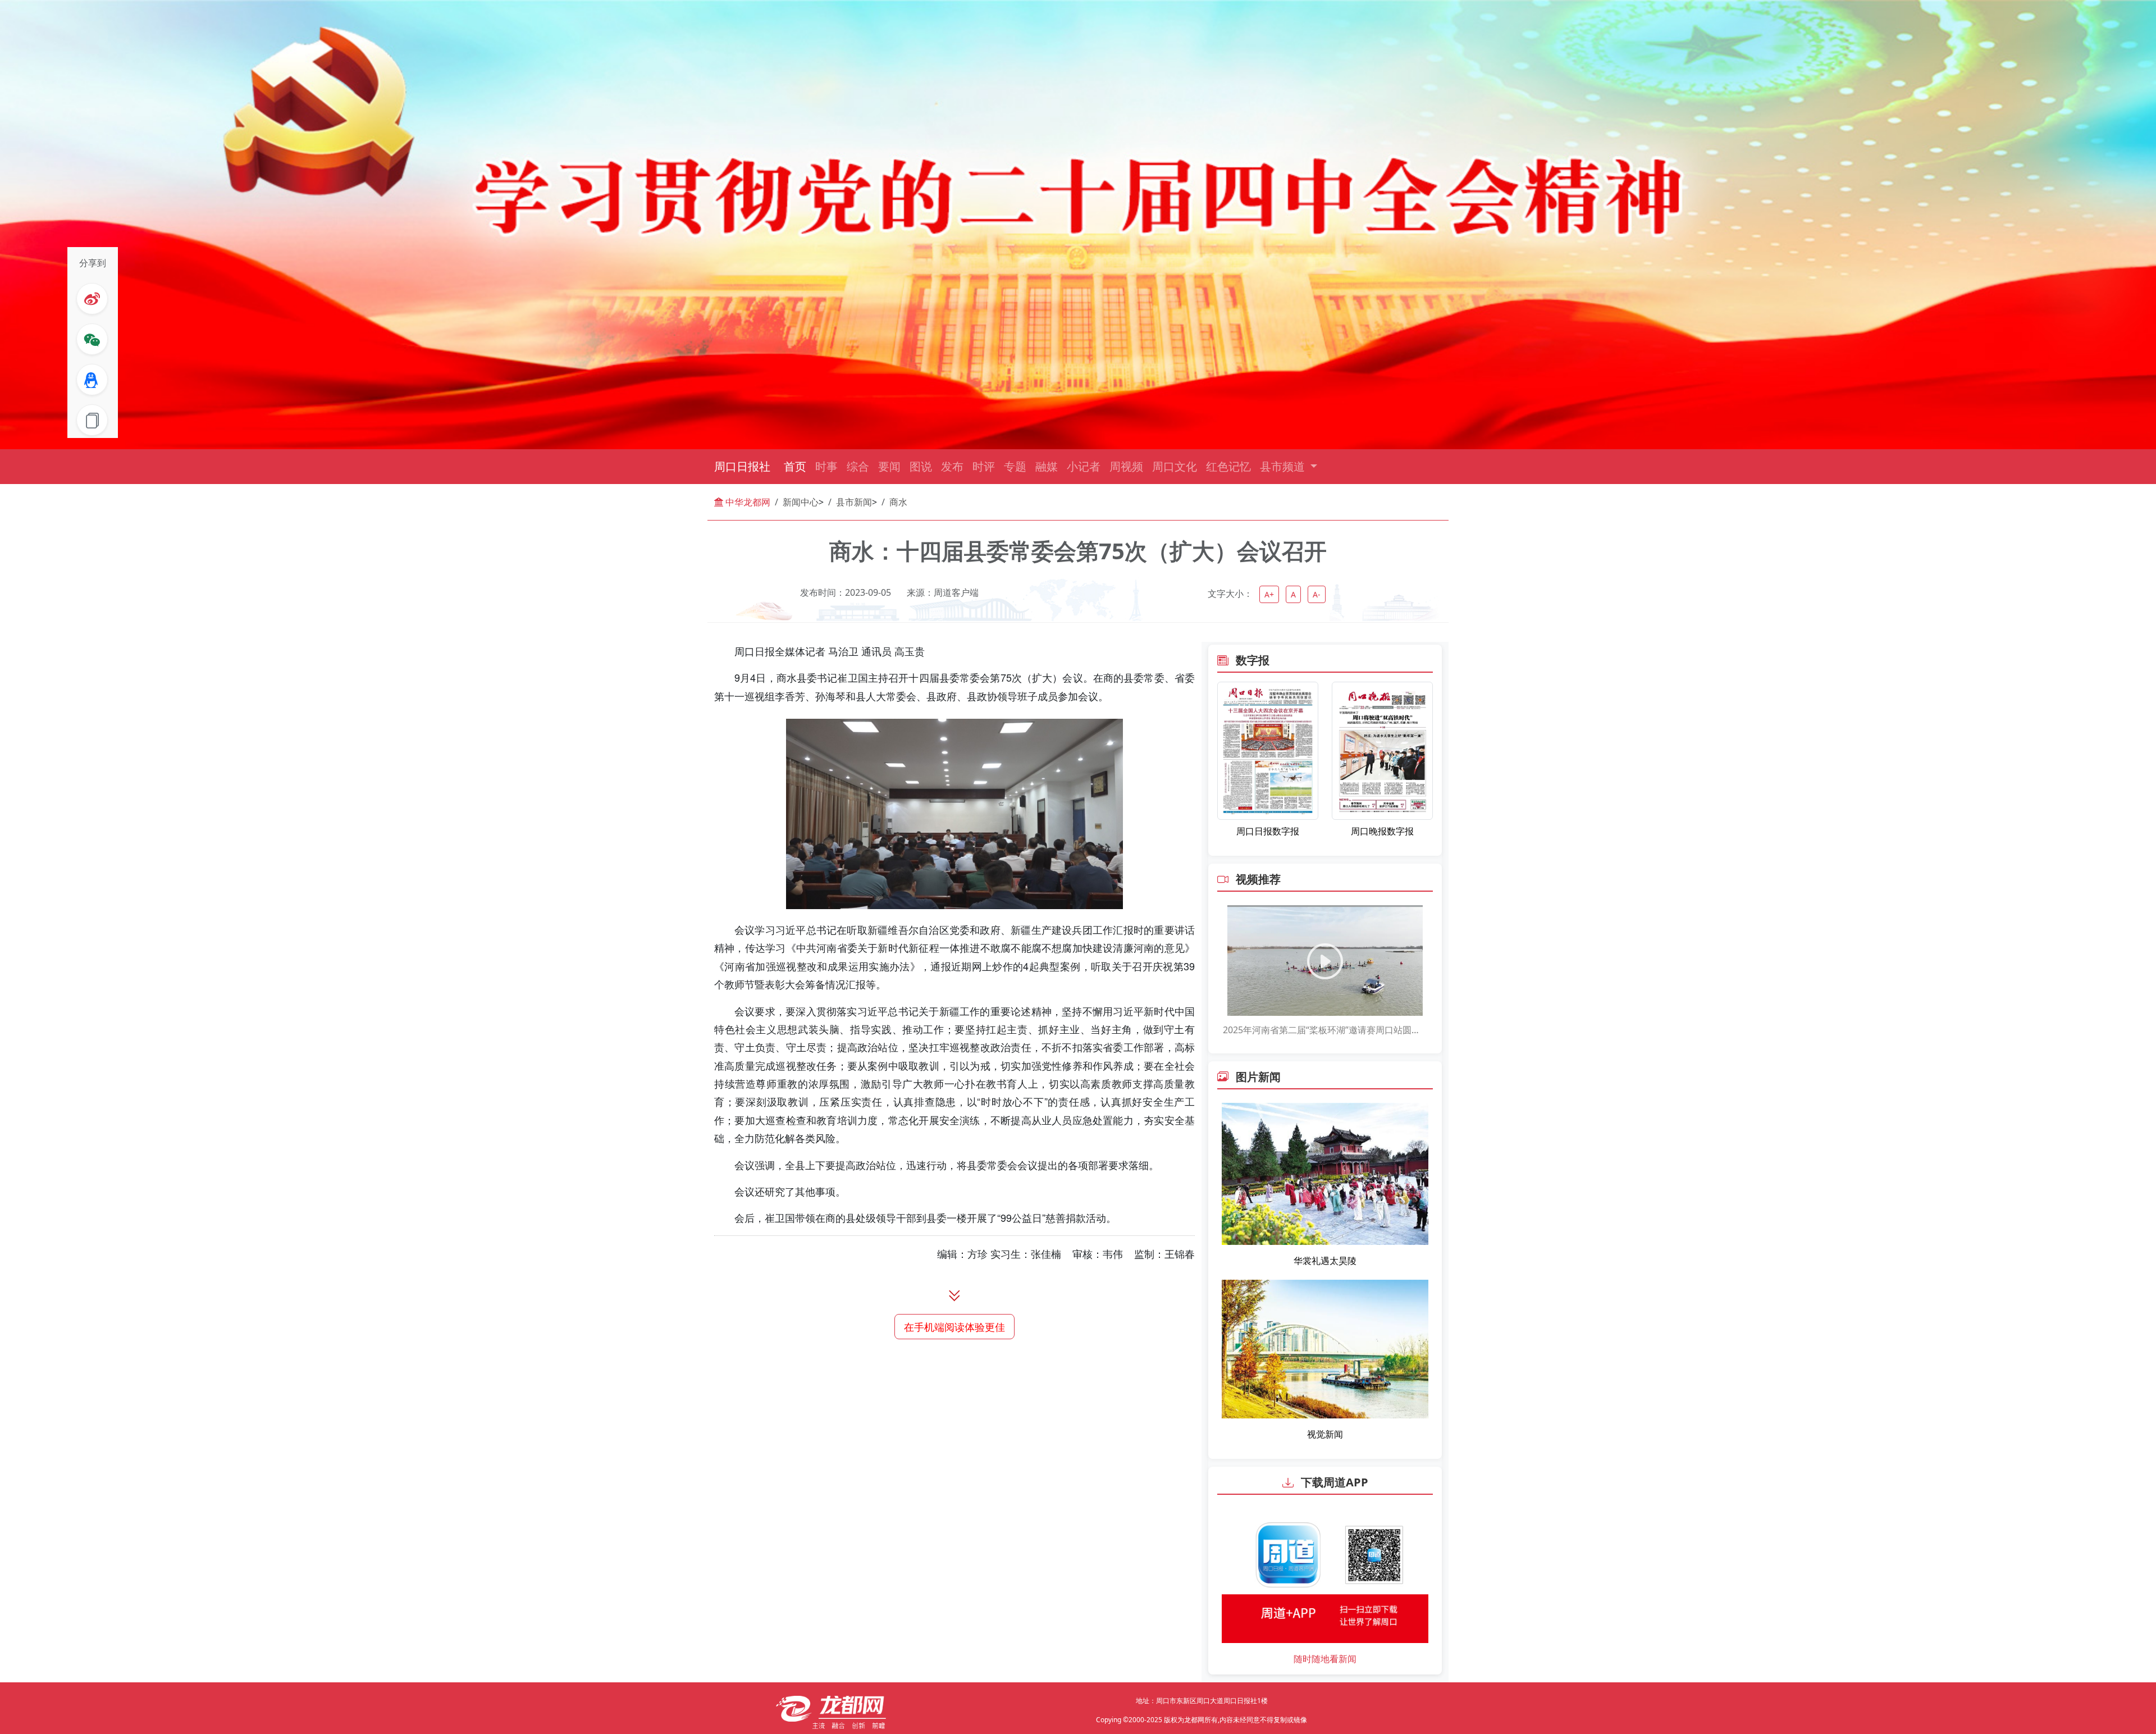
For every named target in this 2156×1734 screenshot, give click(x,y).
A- (1317, 594)
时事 (826, 466)
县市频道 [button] (1284, 466)
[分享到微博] (92, 299)
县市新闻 (854, 502)
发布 (952, 466)
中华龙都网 (747, 502)
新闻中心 (801, 502)
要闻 (889, 466)
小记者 (1084, 466)
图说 (921, 466)
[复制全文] (92, 420)
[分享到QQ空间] (92, 380)
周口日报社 (742, 466)
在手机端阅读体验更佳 (954, 1326)
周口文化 (1175, 466)
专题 (1015, 466)
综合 (858, 466)
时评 (984, 466)
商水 (898, 502)
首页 (795, 466)
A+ (1269, 594)
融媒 (1047, 466)
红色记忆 (1228, 466)
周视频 (1126, 466)
